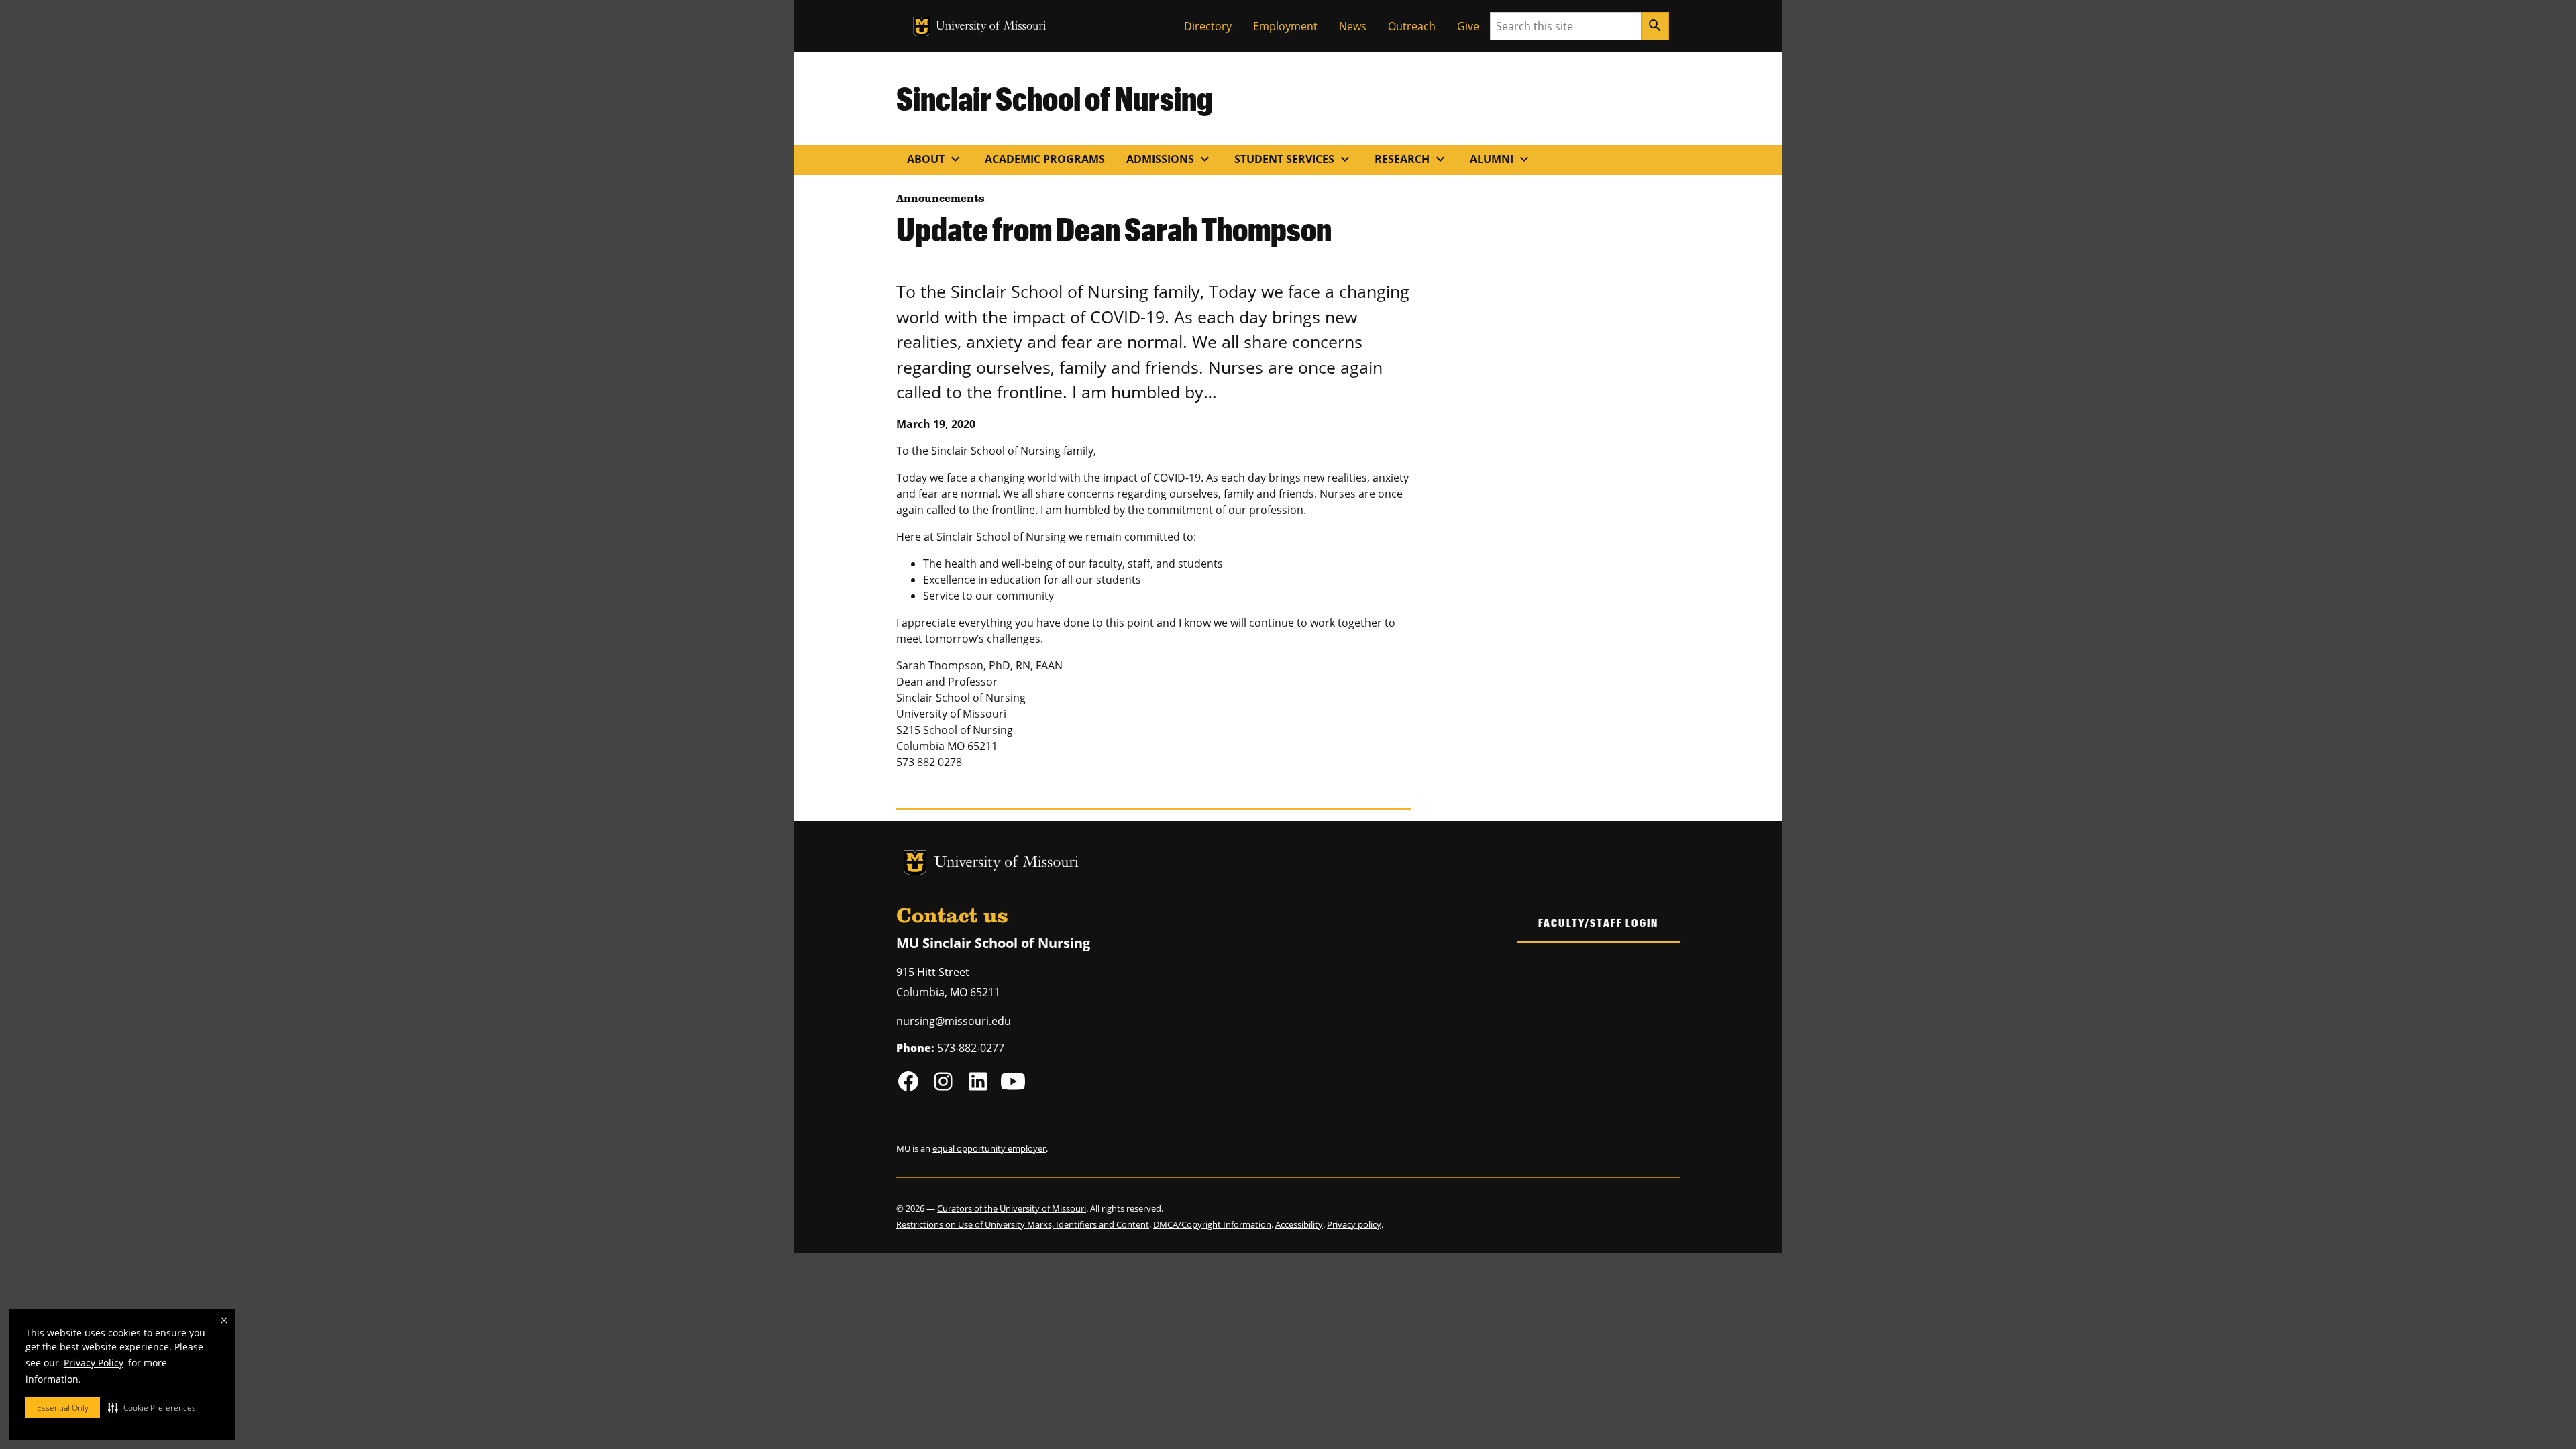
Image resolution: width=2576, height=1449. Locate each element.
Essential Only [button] (63, 1408)
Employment (1285, 26)
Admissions (1170, 159)
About (935, 159)
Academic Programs (1045, 159)
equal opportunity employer (989, 1148)
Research (1411, 159)
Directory (1208, 26)
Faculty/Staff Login (1598, 923)
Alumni (1501, 159)
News (1353, 26)
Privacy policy (1354, 1224)
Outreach (1412, 26)
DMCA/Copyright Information (1212, 1224)
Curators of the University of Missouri (1012, 1208)
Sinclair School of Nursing (1055, 98)
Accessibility (1299, 1224)
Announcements (941, 199)
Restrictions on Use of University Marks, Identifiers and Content (1023, 1224)
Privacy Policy (94, 1363)
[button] (152, 1407)
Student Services (1294, 159)
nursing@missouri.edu (954, 1021)
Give (1468, 26)
